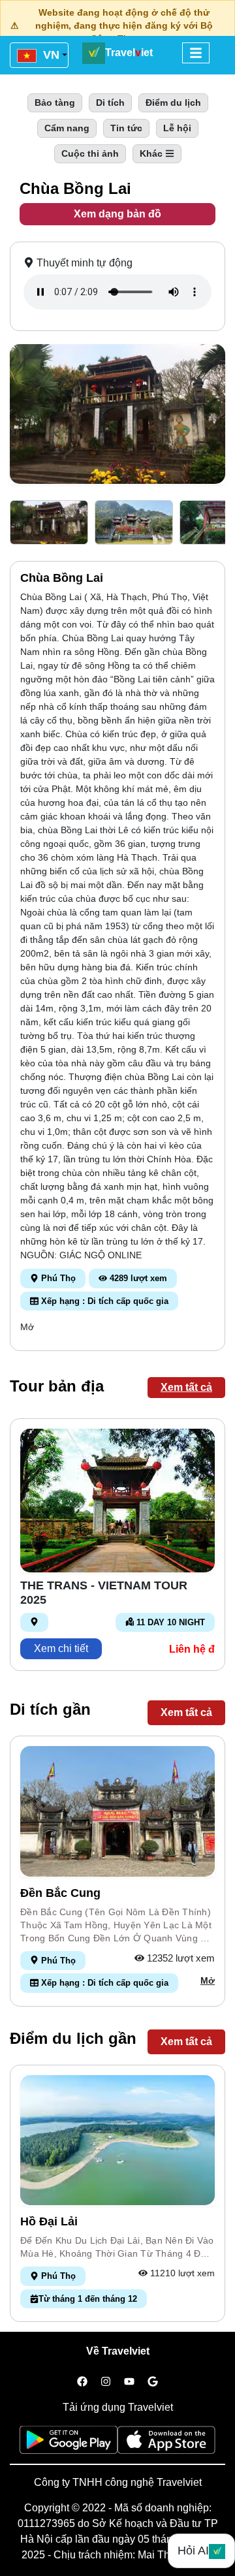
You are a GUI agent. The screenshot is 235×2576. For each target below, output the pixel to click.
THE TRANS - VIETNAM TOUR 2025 (104, 1593)
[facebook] (82, 2382)
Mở (27, 1327)
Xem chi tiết (61, 1648)
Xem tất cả (186, 1387)
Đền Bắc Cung (60, 1893)
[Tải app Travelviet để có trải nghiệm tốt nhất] (69, 2444)
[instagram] (106, 2382)
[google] (153, 2382)
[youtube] (129, 2382)
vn (50, 55)
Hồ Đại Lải (49, 2221)
